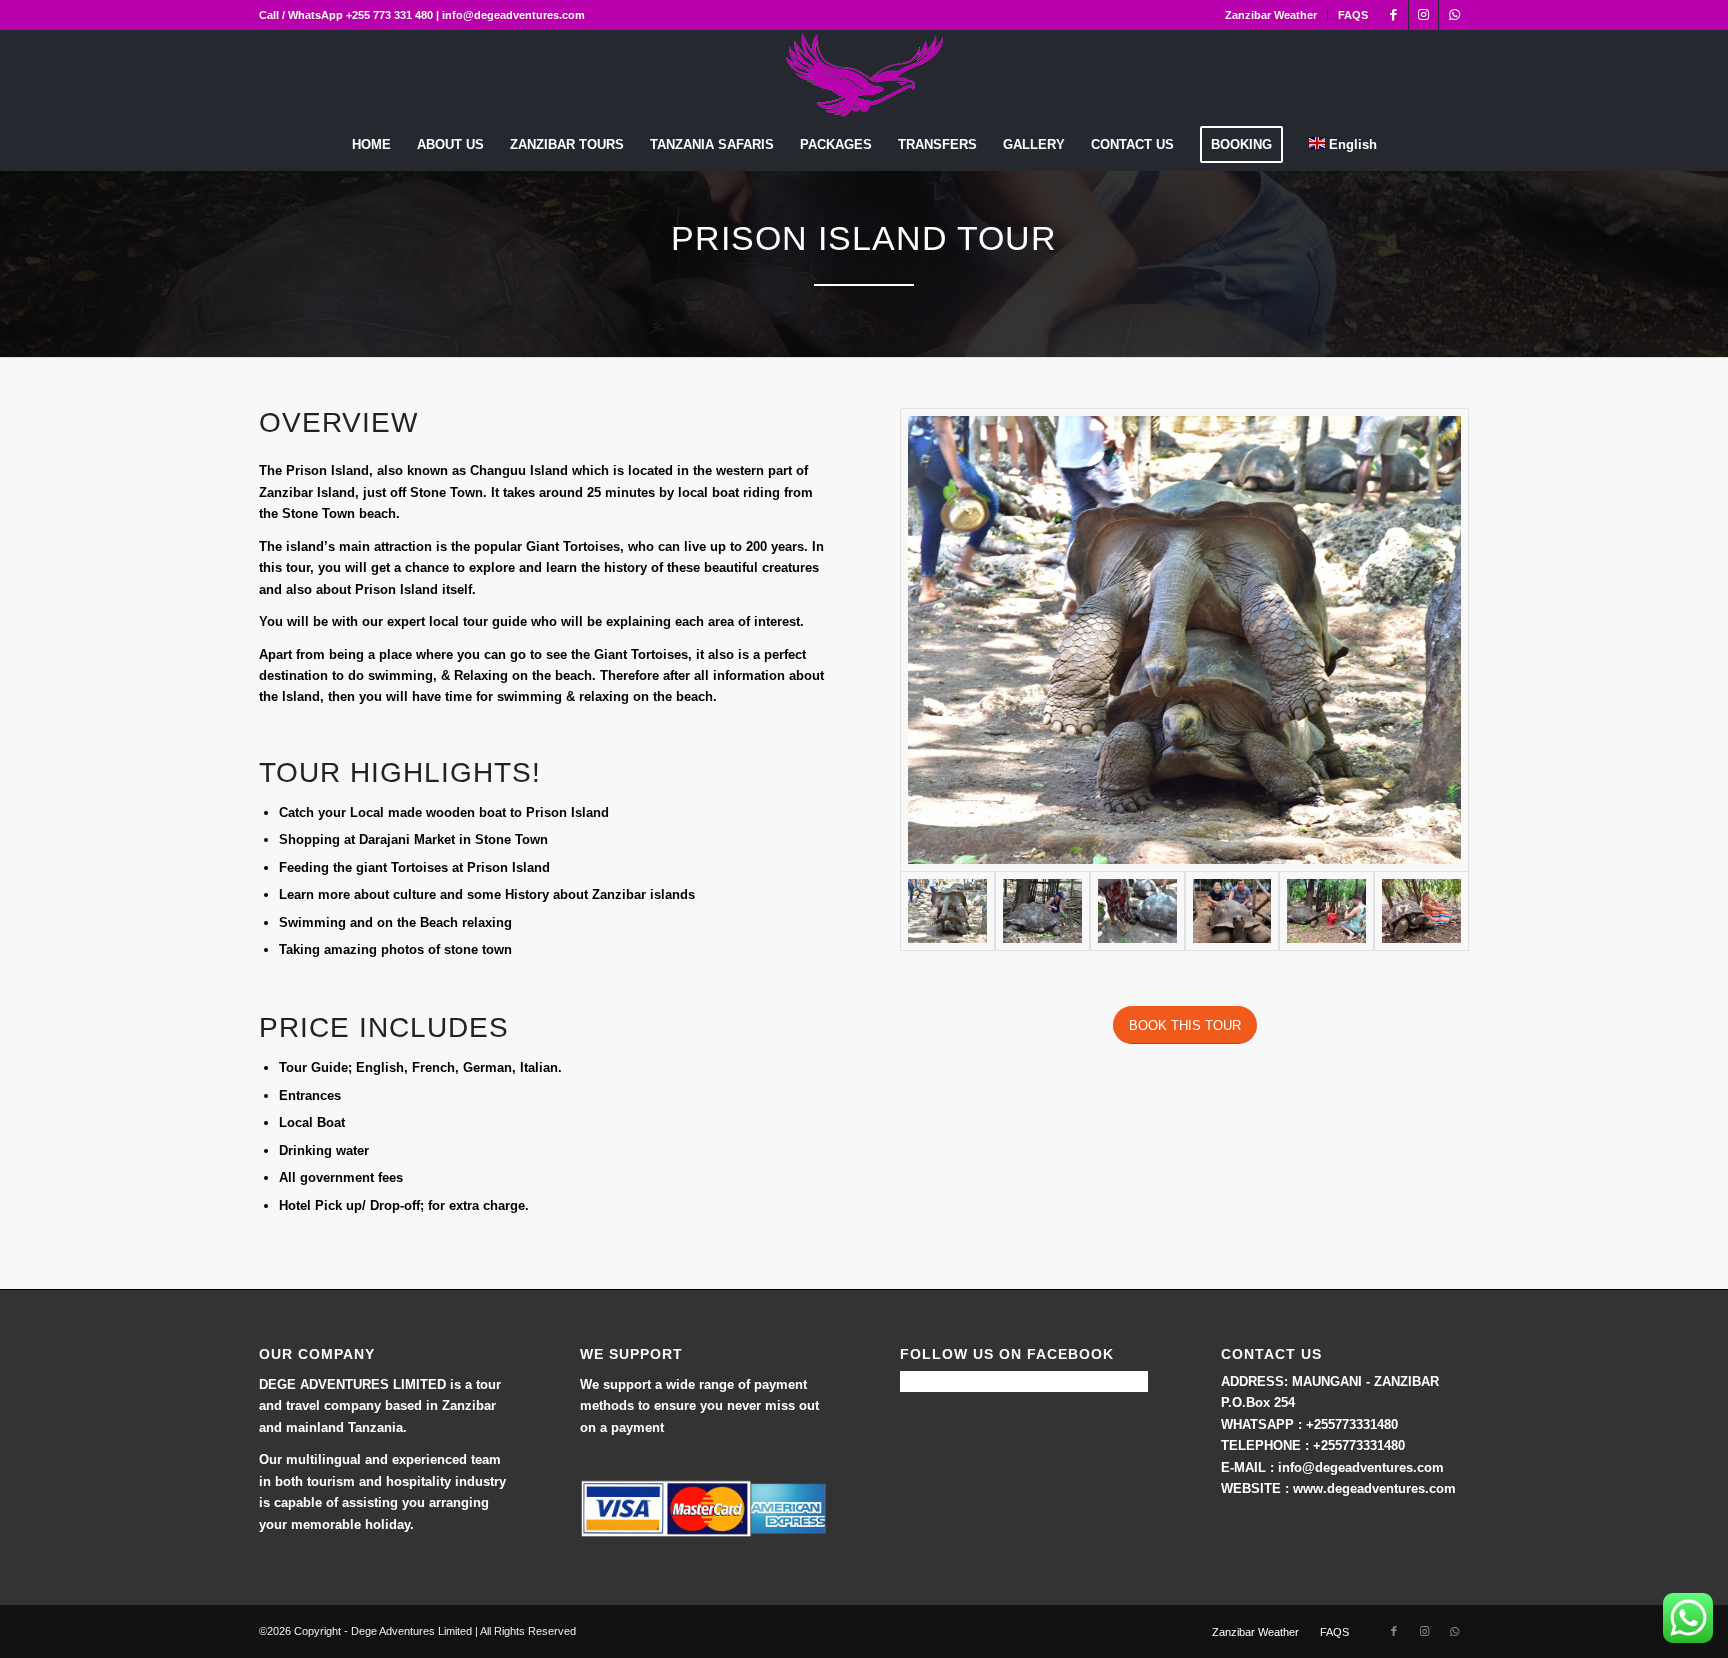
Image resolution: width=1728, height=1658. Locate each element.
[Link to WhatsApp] (1454, 15)
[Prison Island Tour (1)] (1137, 911)
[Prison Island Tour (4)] (1326, 911)
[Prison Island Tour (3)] (1042, 911)
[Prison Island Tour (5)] (1184, 639)
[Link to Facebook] (1393, 15)
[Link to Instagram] (1423, 15)
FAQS (1353, 15)
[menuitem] (1271, 15)
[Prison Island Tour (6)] (1421, 911)
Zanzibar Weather (1271, 15)
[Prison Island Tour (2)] (1232, 911)
